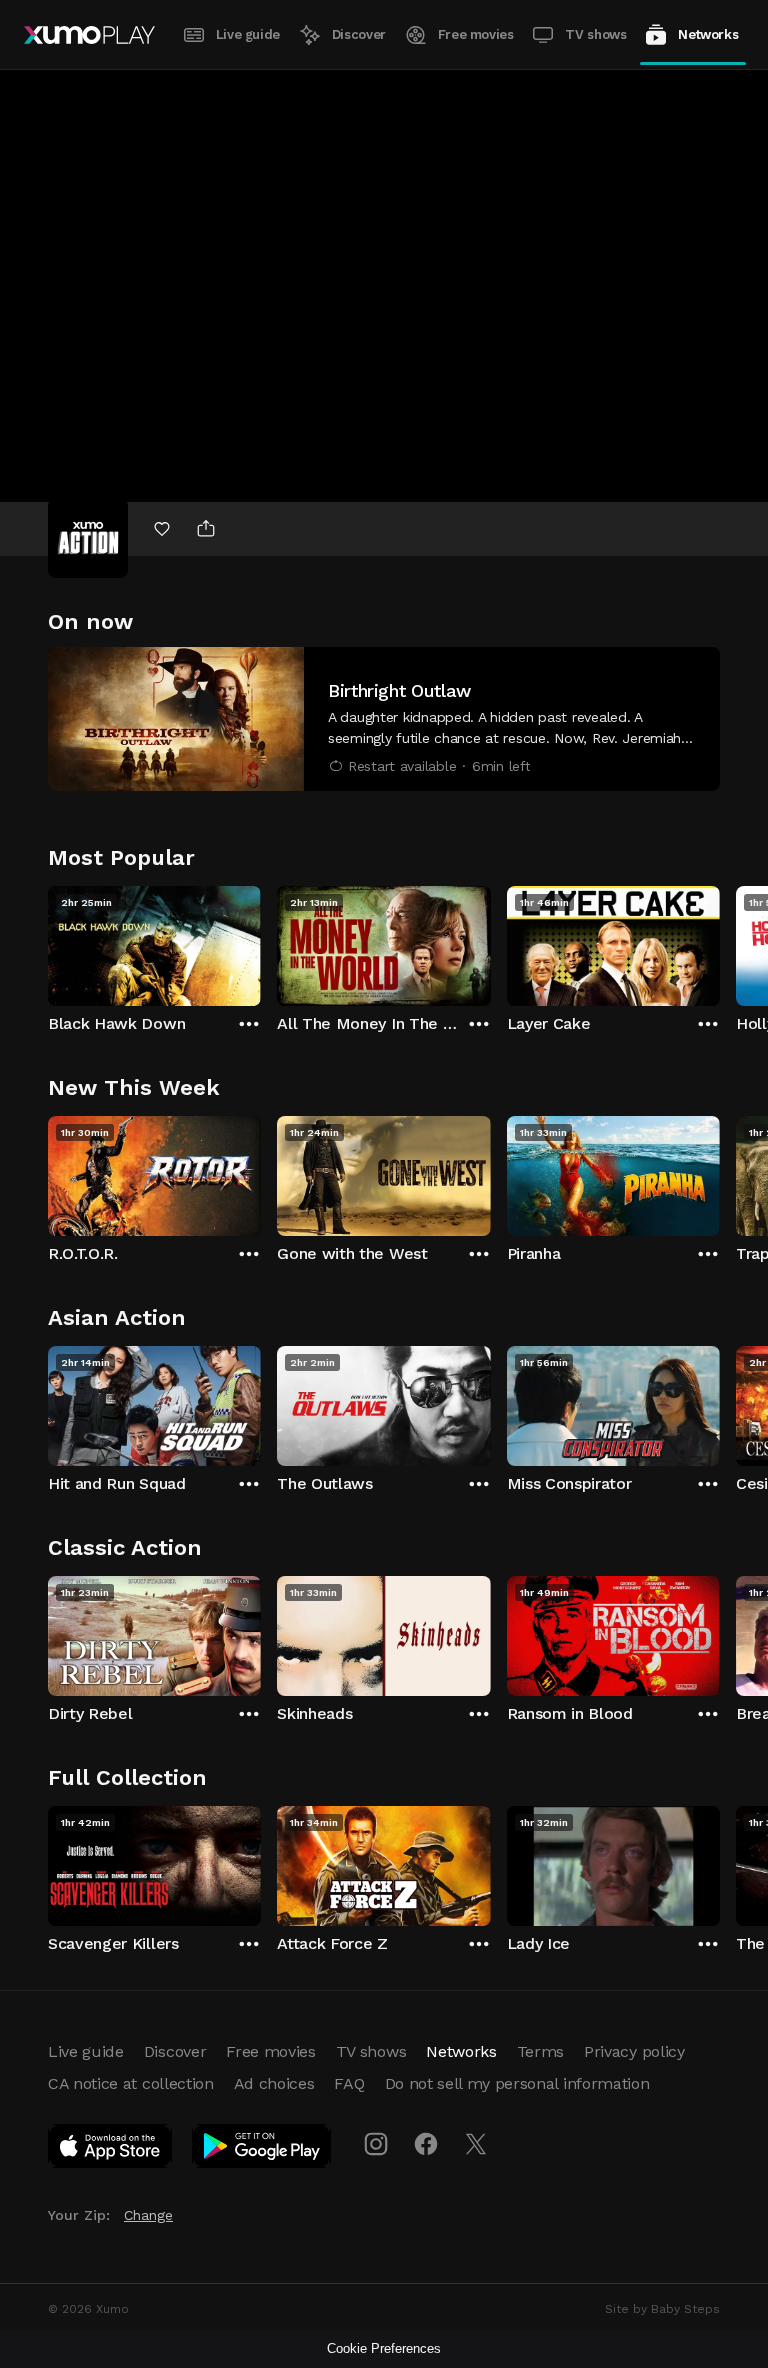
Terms (540, 2051)
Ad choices (274, 2083)
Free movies (476, 34)
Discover (359, 34)
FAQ (349, 2083)
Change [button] (148, 2215)
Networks (708, 34)
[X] (476, 2144)
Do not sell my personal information (517, 2083)
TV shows (595, 34)
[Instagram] (376, 2144)
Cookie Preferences (384, 2348)
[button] (384, 719)
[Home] (89, 35)
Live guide (248, 34)
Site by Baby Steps (662, 2309)
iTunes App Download (111, 2150)
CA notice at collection (131, 2083)
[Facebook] (426, 2144)
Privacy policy (634, 2051)
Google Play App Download (262, 2150)
